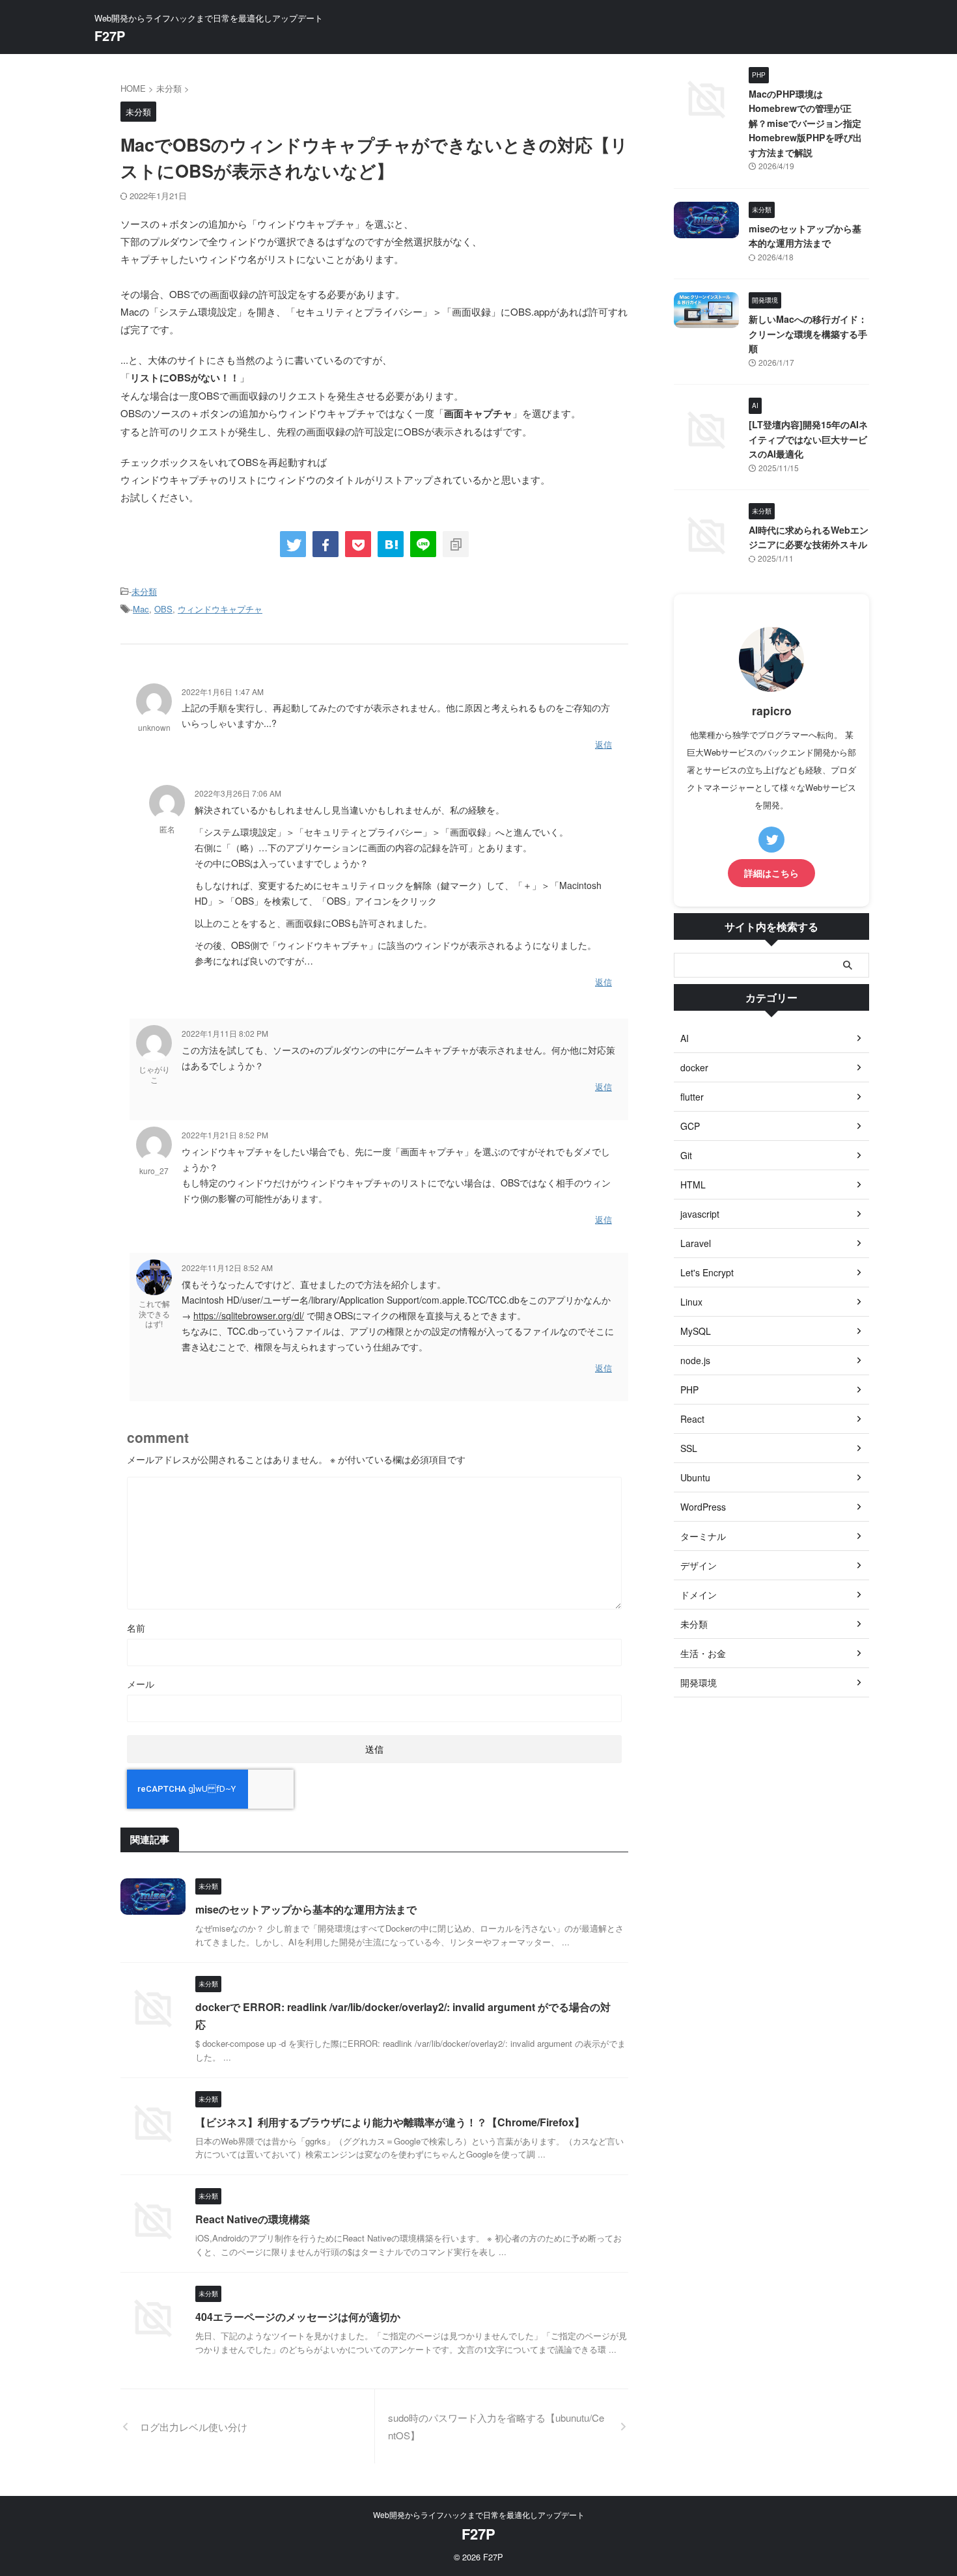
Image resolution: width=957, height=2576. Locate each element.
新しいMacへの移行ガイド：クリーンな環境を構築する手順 (808, 334)
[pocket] (358, 544)
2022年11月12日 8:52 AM (227, 1267)
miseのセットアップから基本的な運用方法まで (306, 1909)
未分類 (144, 591)
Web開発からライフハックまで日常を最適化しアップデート (479, 2514)
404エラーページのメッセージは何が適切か (298, 2317)
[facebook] (326, 544)
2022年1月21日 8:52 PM (225, 1135)
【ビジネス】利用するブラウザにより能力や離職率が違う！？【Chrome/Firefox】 (390, 2122)
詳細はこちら (771, 873)
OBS (163, 609)
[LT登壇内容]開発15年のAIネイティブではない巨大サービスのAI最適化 (808, 439)
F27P (110, 35)
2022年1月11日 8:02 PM (225, 1033)
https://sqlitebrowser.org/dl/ (249, 1315)
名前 (136, 1628)
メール (141, 1684)
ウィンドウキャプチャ (220, 609)
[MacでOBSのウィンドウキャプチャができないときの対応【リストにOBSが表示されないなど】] (391, 544)
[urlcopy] (456, 544)
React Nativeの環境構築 (253, 2219)
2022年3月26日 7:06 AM (238, 793)
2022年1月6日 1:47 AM (223, 692)
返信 (603, 744)
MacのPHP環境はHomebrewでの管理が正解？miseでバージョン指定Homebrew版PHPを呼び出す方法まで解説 (805, 123)
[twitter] (293, 544)
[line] (423, 544)
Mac (141, 609)
